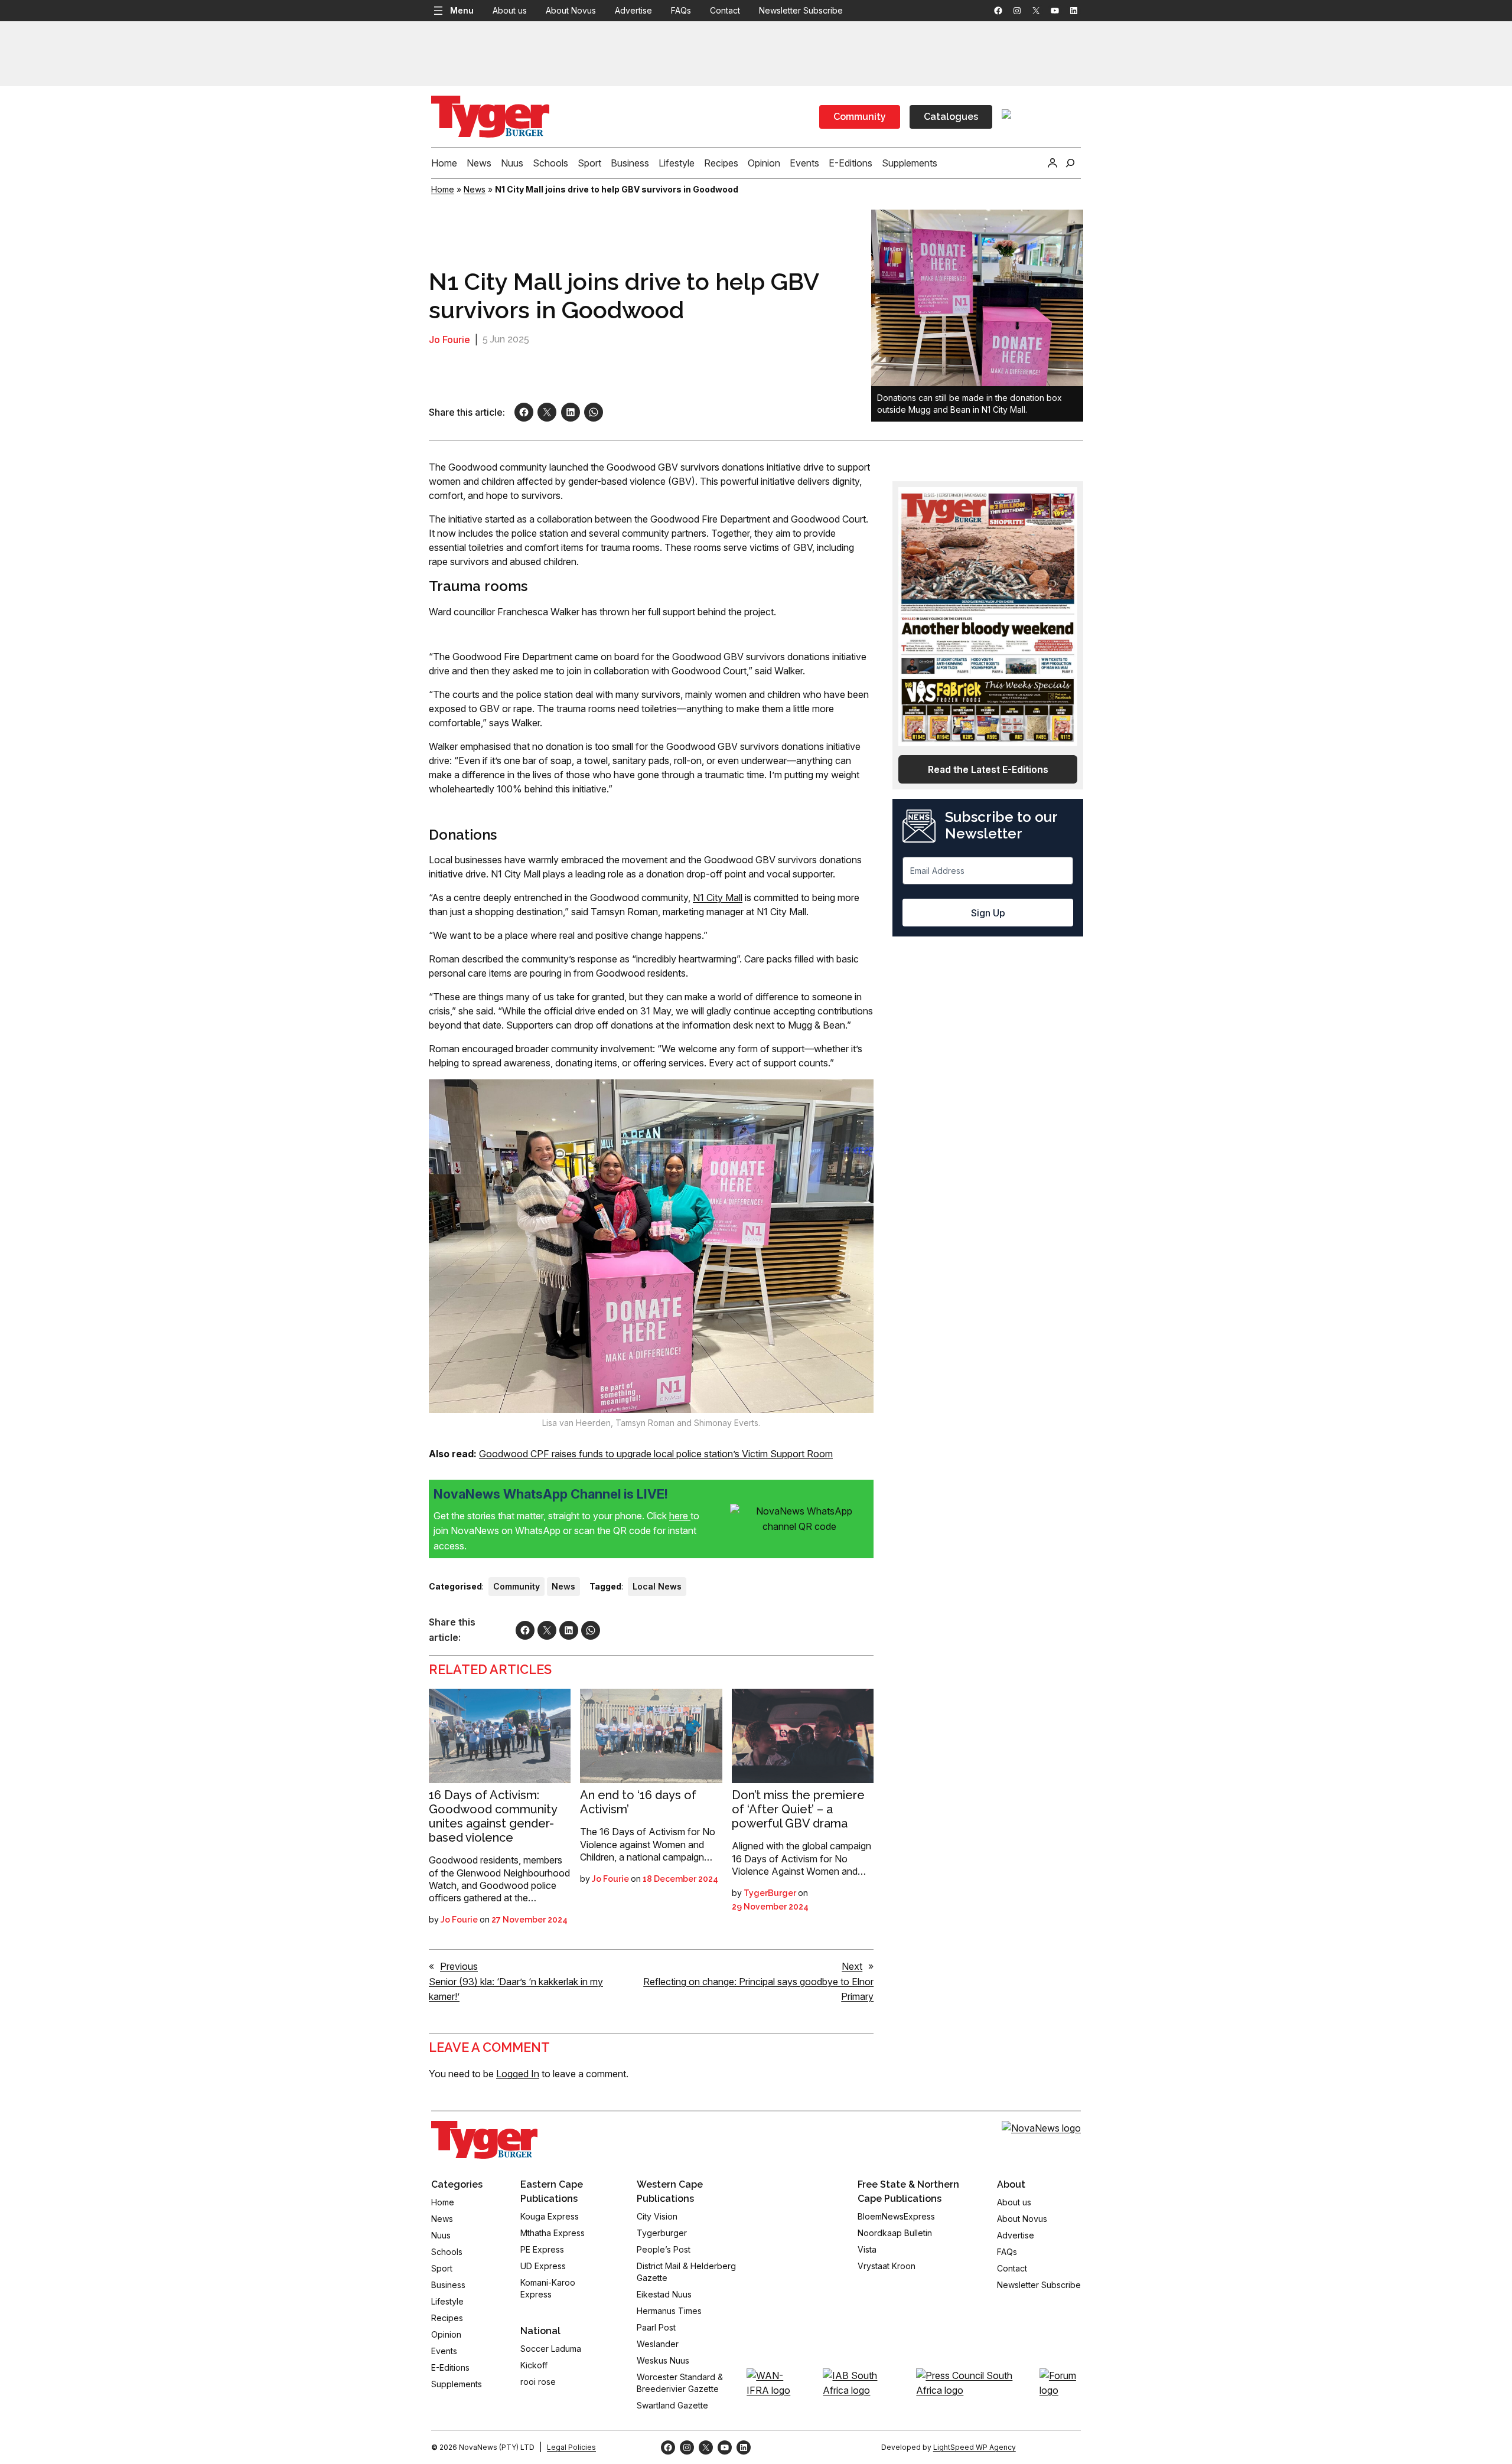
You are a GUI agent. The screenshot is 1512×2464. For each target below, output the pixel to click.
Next (852, 1966)
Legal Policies (571, 2447)
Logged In (518, 2074)
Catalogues (951, 117)
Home (443, 189)
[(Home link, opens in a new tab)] (484, 2140)
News (475, 189)
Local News (657, 1586)
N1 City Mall (718, 898)
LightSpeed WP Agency (975, 2447)
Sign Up (988, 913)
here (680, 1516)
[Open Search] (1070, 163)
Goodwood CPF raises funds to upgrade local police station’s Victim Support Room (656, 1454)
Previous (459, 1966)
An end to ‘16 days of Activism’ (638, 1802)
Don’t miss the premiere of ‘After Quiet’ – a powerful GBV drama (798, 1809)
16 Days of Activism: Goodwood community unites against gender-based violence (493, 1816)
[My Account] (1052, 163)
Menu (462, 10)
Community (860, 117)
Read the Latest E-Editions (988, 769)
